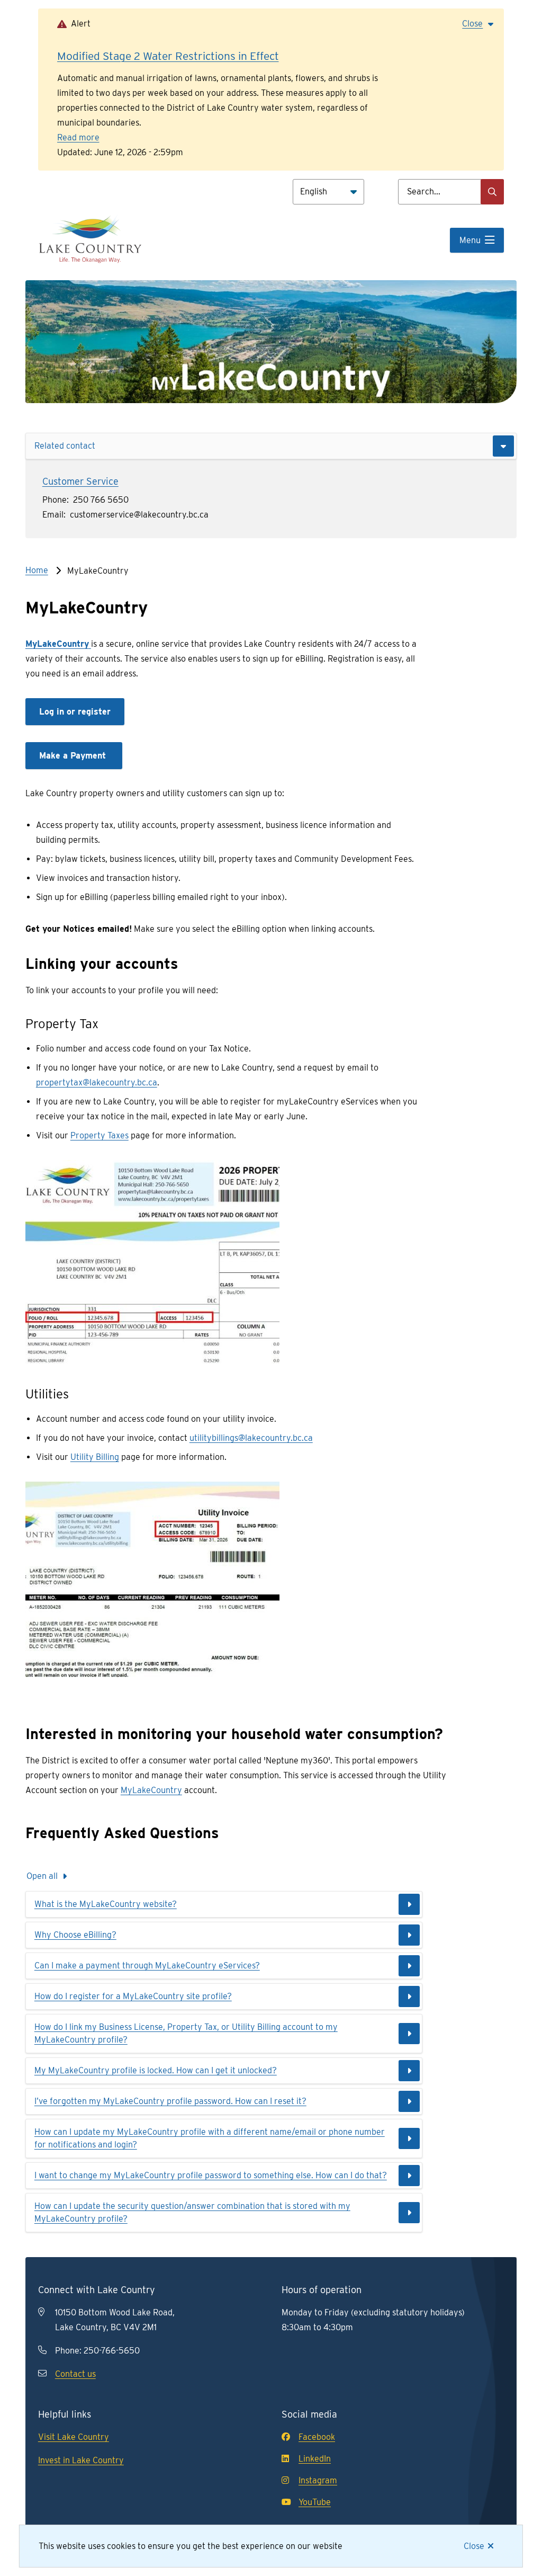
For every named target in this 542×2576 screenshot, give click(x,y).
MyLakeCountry (151, 1790)
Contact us (75, 2374)
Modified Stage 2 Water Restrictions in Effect (168, 56)
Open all (42, 1876)
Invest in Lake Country (81, 2460)
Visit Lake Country (74, 2437)
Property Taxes (100, 1135)
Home (37, 570)
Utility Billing (95, 1457)
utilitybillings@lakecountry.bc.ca (251, 1438)
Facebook (317, 2437)
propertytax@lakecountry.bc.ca (97, 1082)
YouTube (315, 2502)
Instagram (318, 2480)
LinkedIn (315, 2459)
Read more (78, 137)
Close (474, 2546)
